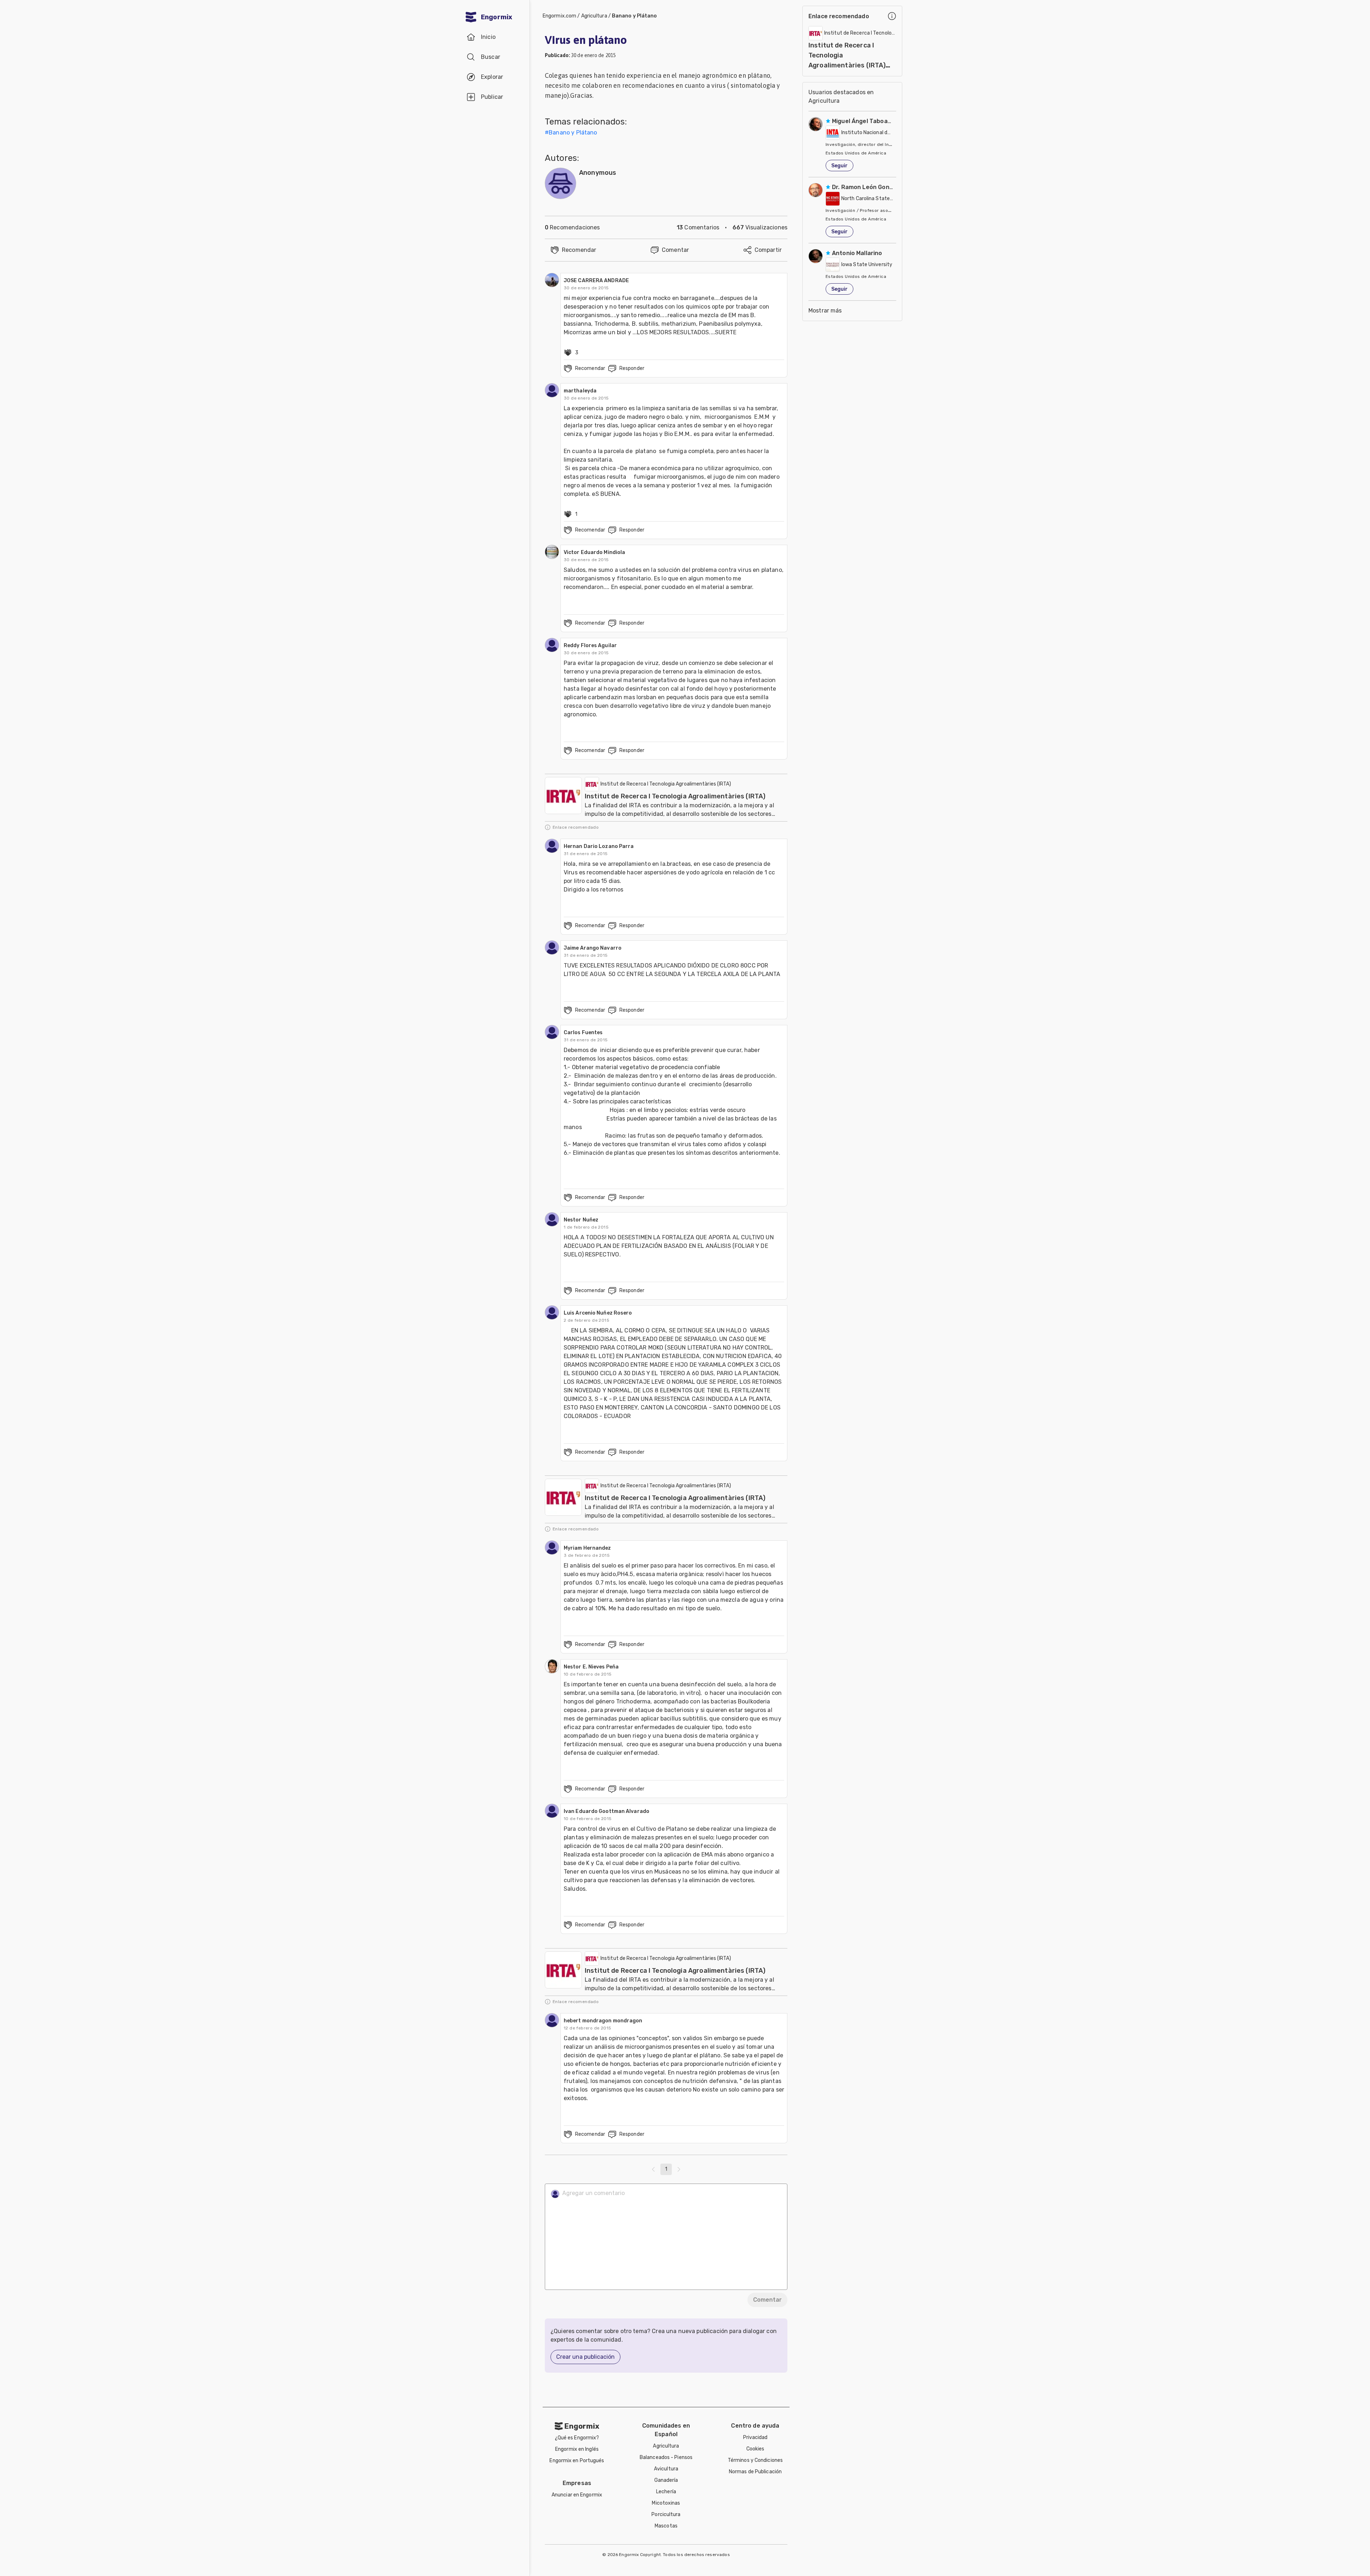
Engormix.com (559, 16)
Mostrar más (825, 311)
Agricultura (594, 16)
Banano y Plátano (635, 16)
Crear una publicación (585, 2357)
